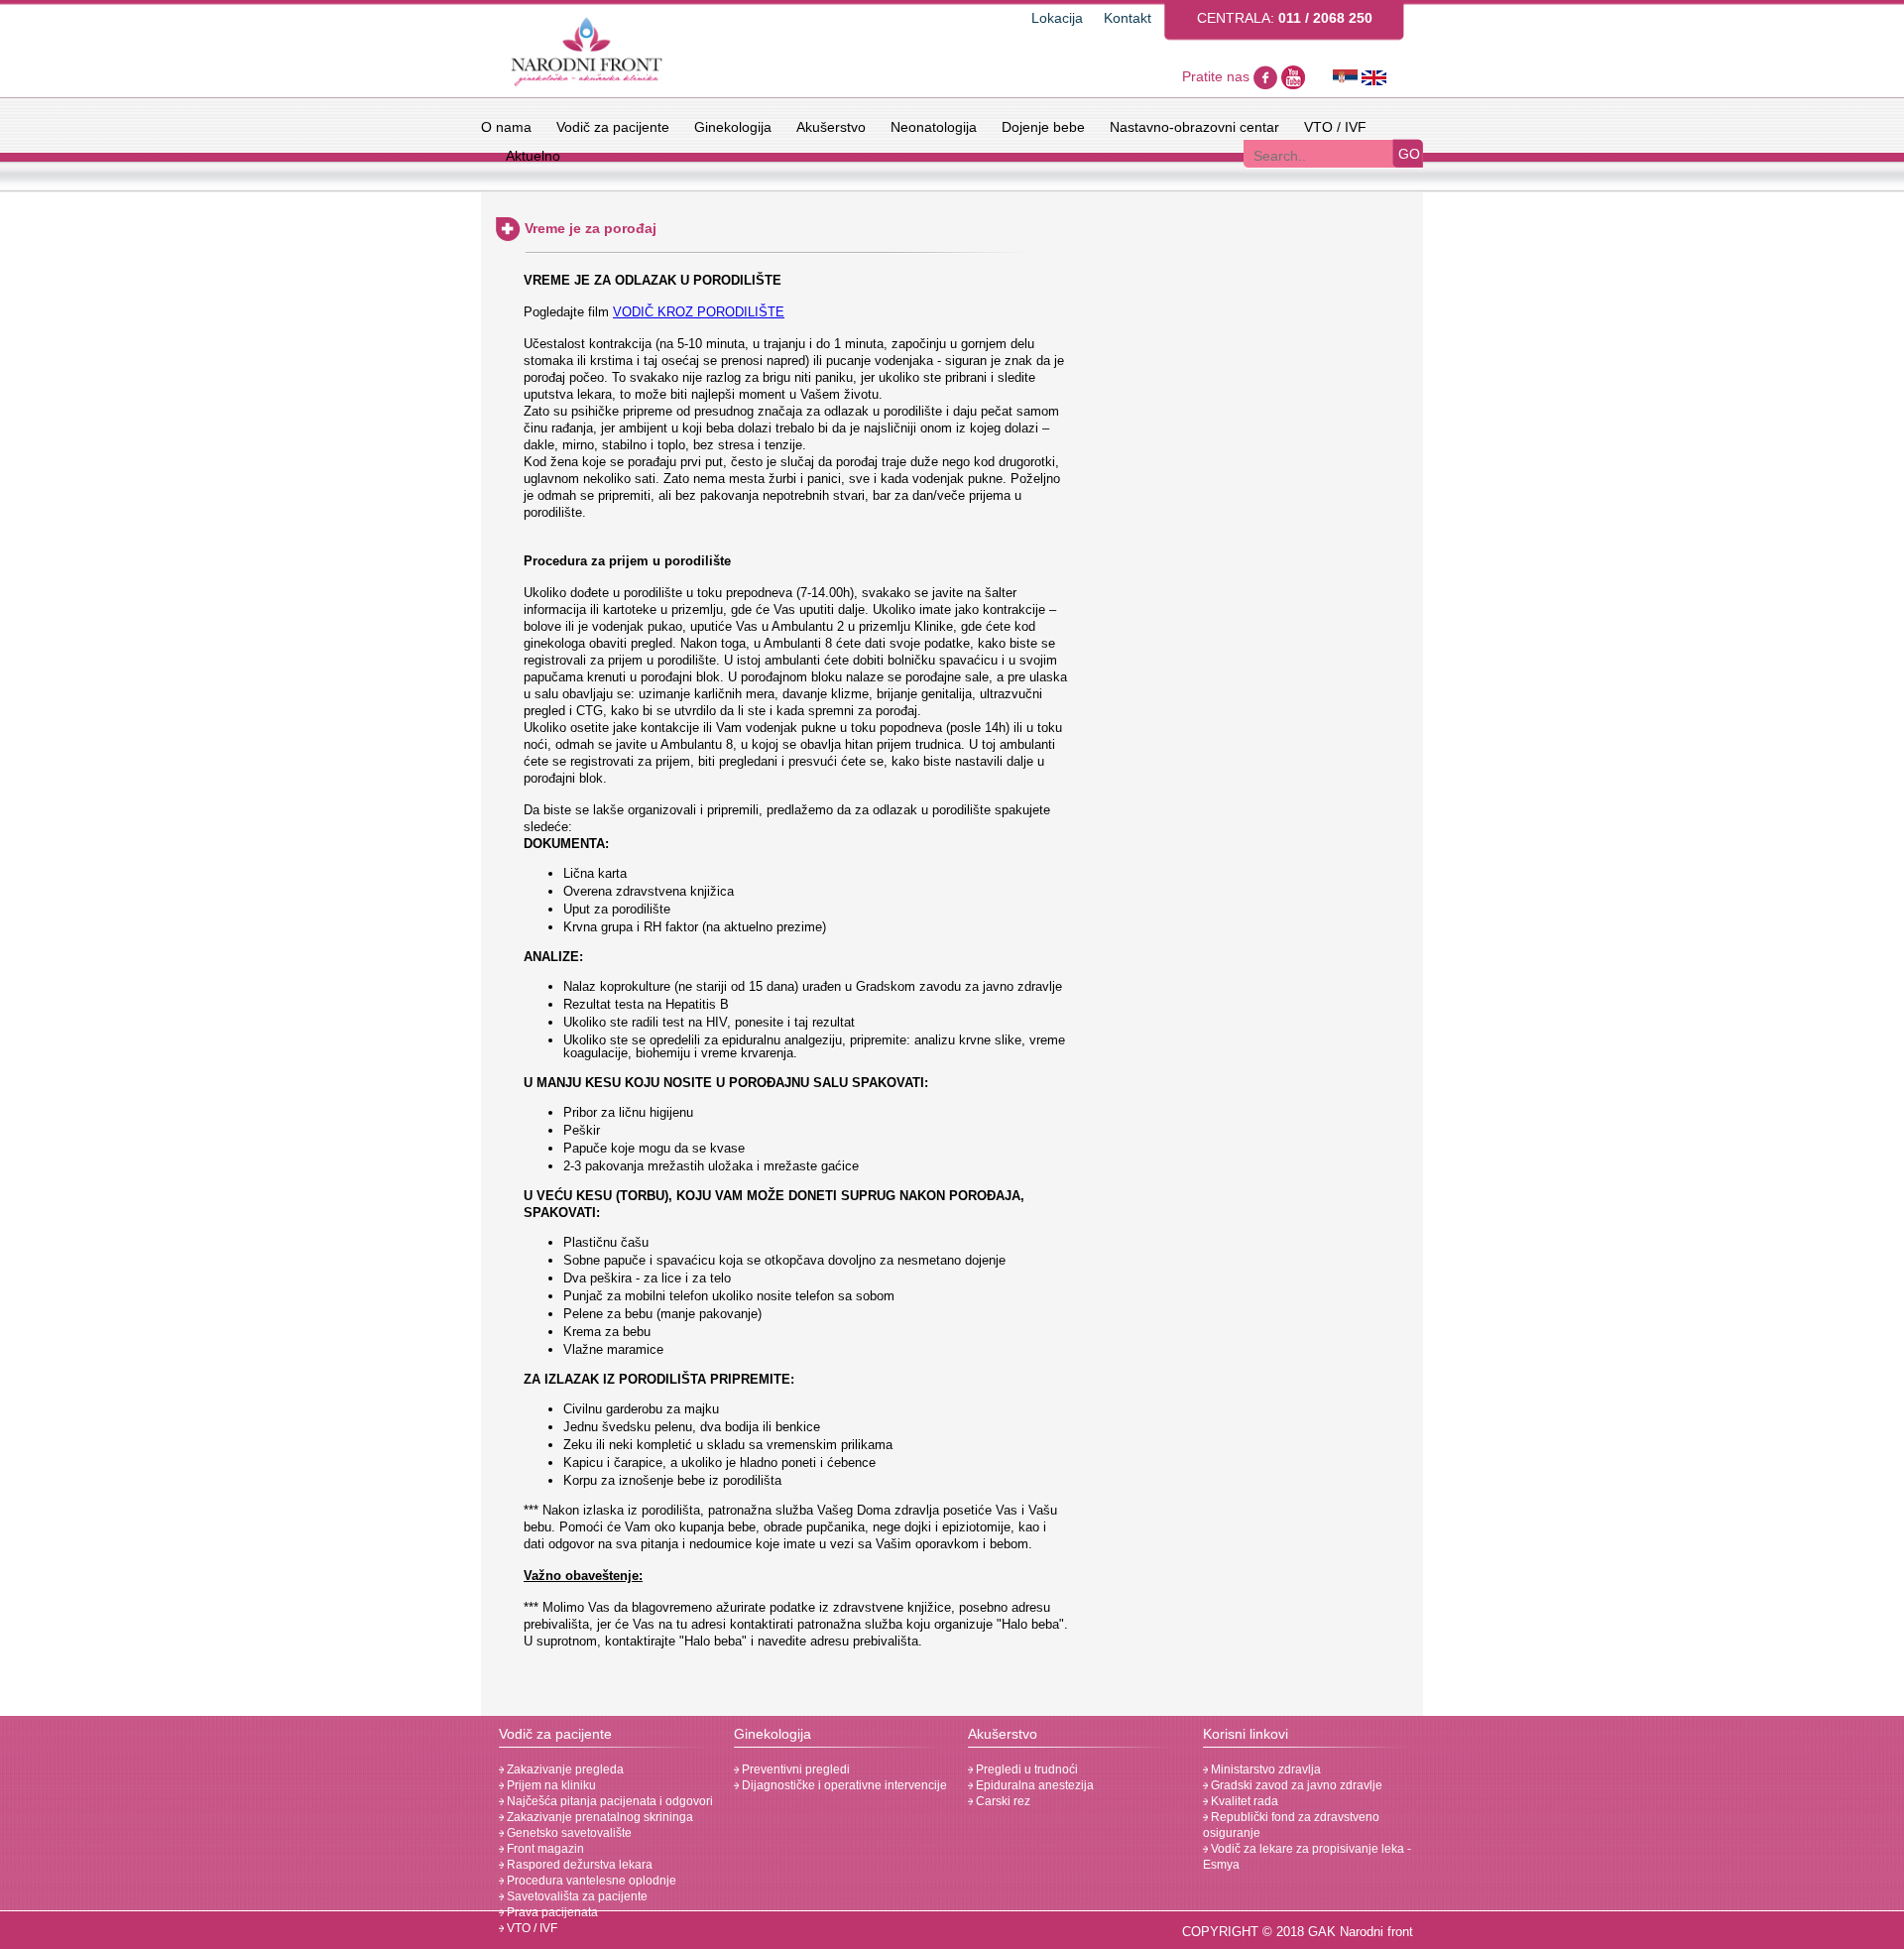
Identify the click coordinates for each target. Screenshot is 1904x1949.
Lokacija (1057, 18)
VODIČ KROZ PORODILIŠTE (699, 312)
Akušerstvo (831, 127)
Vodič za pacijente (613, 127)
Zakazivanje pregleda (564, 1769)
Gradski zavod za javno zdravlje (1295, 1785)
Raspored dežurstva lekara (578, 1865)
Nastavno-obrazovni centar (1194, 127)
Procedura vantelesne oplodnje (590, 1881)
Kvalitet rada (1243, 1801)
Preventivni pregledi (794, 1769)
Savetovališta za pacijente (576, 1896)
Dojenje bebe (1043, 127)
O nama (506, 127)
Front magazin (544, 1849)
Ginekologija (733, 127)
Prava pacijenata (551, 1912)
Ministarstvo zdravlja (1264, 1769)
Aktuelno (533, 156)
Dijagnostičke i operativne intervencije (843, 1785)
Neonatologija (934, 127)
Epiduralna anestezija (1033, 1785)
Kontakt (1128, 18)
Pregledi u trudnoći (1025, 1769)
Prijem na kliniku (550, 1785)
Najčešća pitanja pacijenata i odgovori (608, 1801)
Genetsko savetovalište (568, 1833)
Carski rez (1002, 1801)
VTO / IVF (1335, 127)
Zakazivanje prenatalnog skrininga (598, 1817)
